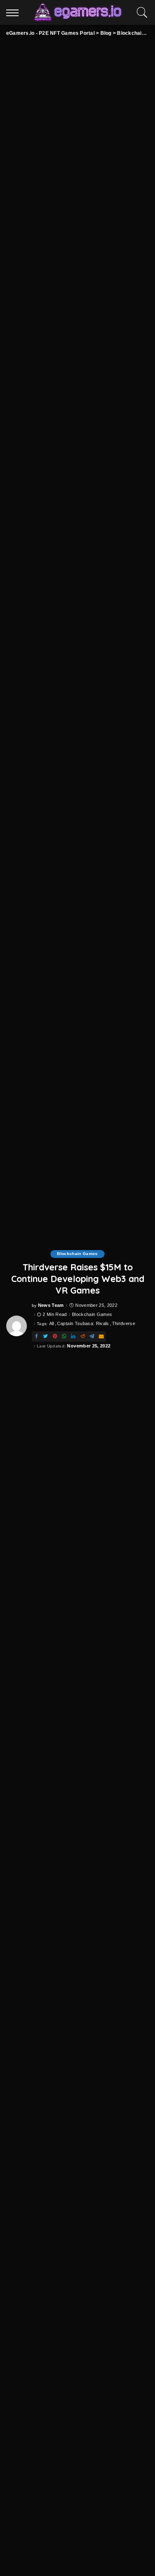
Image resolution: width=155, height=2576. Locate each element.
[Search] (140, 12)
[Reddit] (83, 1336)
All (52, 1324)
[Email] (101, 1336)
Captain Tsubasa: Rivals (83, 1324)
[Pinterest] (55, 1336)
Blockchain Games (77, 1254)
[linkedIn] (73, 1336)
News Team (51, 1305)
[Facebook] (36, 1336)
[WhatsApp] (64, 1336)
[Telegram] (92, 1336)
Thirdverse (124, 1324)
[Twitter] (45, 1336)
